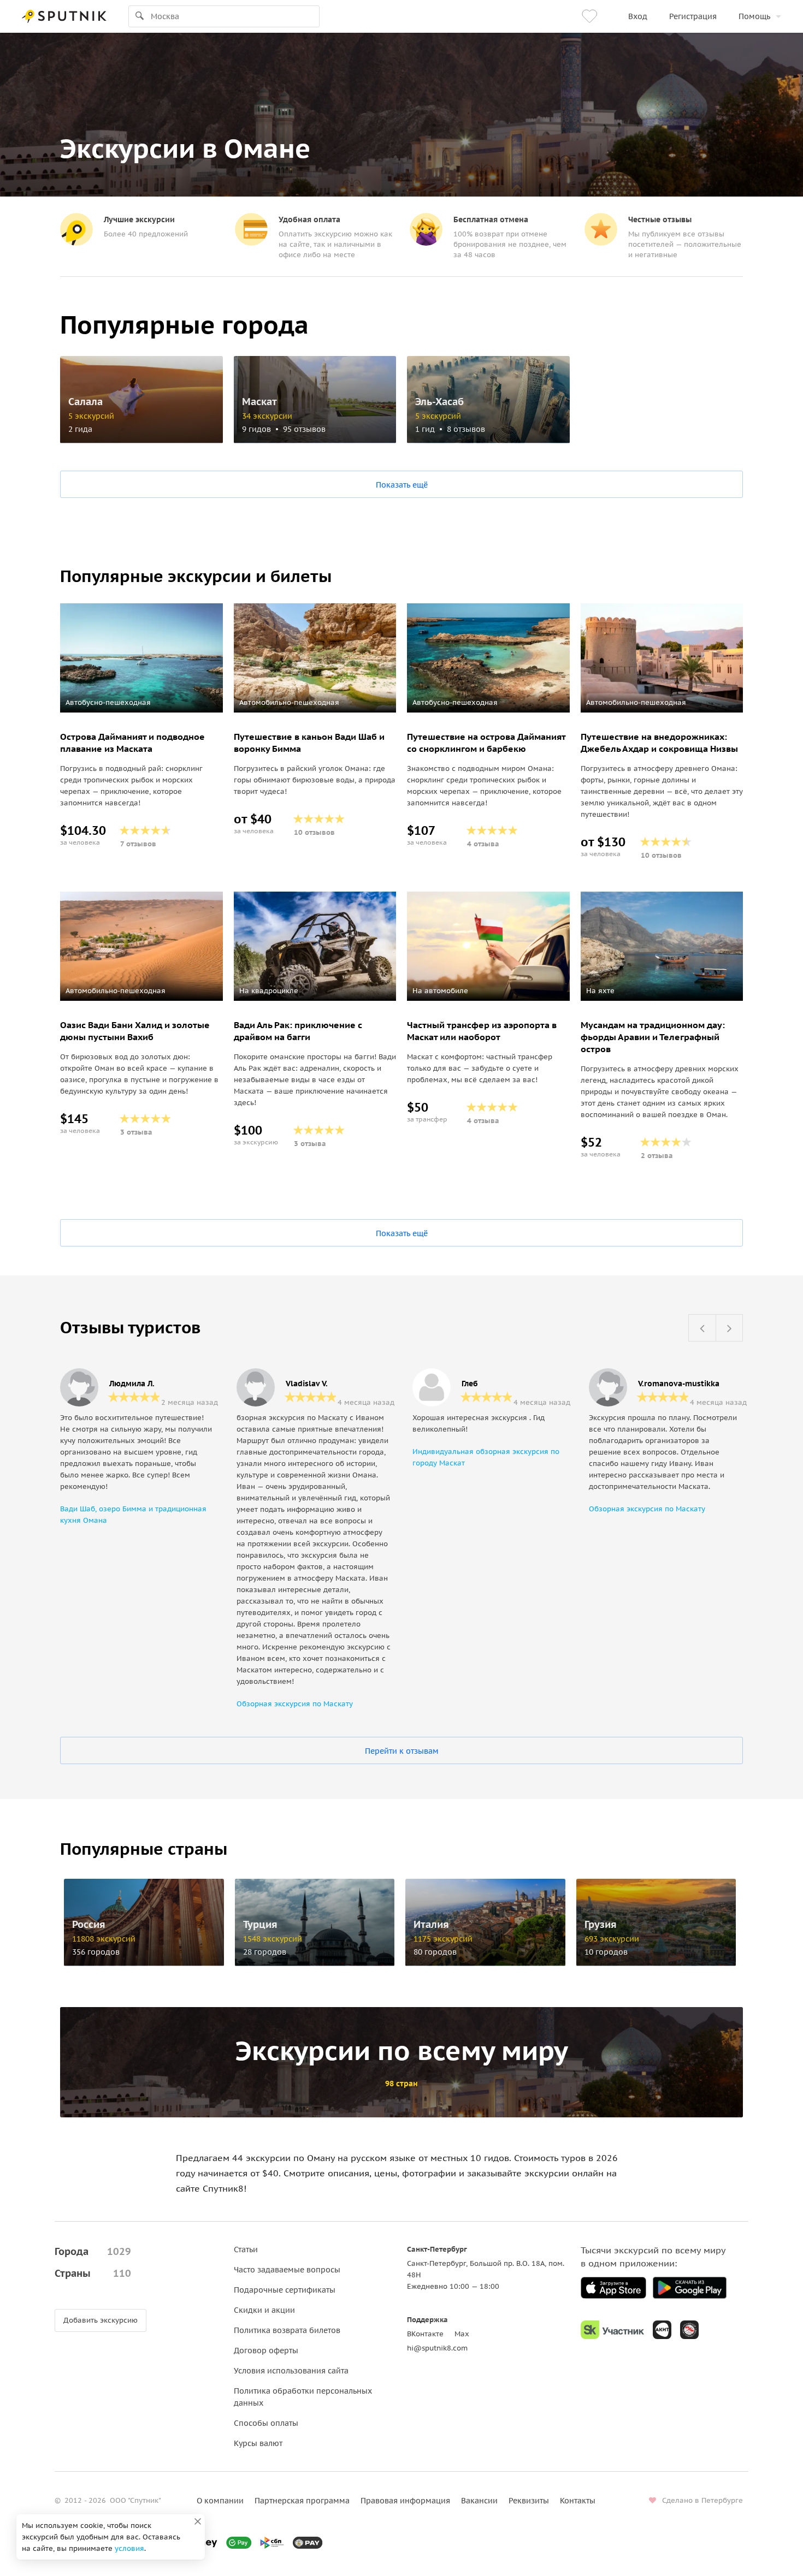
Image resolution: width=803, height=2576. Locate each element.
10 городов (606, 1952)
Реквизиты (529, 2501)
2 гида (80, 429)
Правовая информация (405, 2501)
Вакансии (479, 2501)
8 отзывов (466, 429)
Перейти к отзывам (402, 1751)
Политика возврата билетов (287, 2330)
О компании (220, 2501)
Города (93, 2251)
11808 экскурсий (104, 1939)
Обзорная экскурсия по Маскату (295, 1704)
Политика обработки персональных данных (303, 2397)
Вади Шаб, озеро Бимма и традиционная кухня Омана (133, 1515)
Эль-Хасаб (439, 402)
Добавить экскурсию (101, 2320)
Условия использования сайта (291, 2371)
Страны (93, 2273)
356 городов (96, 1952)
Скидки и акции (264, 2310)
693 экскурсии (612, 1939)
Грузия (601, 1925)
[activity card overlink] (141, 788)
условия (129, 2548)
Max (462, 2334)
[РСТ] (689, 2330)
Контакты (578, 2501)
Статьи (246, 2249)
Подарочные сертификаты (285, 2290)
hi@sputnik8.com (437, 2348)
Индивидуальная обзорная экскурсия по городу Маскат (486, 1457)
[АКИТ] (662, 2330)
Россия (89, 1925)
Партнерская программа (302, 2501)
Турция (260, 1925)
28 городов (265, 1952)
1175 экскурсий (443, 1939)
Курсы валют (258, 2443)
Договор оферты (266, 2351)
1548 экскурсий (273, 1939)
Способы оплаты (266, 2423)
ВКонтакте (425, 2334)
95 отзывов (304, 429)
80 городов (435, 1952)
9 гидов (256, 429)
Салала (85, 402)
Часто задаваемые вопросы (287, 2270)
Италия (431, 1925)
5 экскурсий (91, 416)
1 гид (425, 429)
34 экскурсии (267, 416)
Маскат (259, 402)
